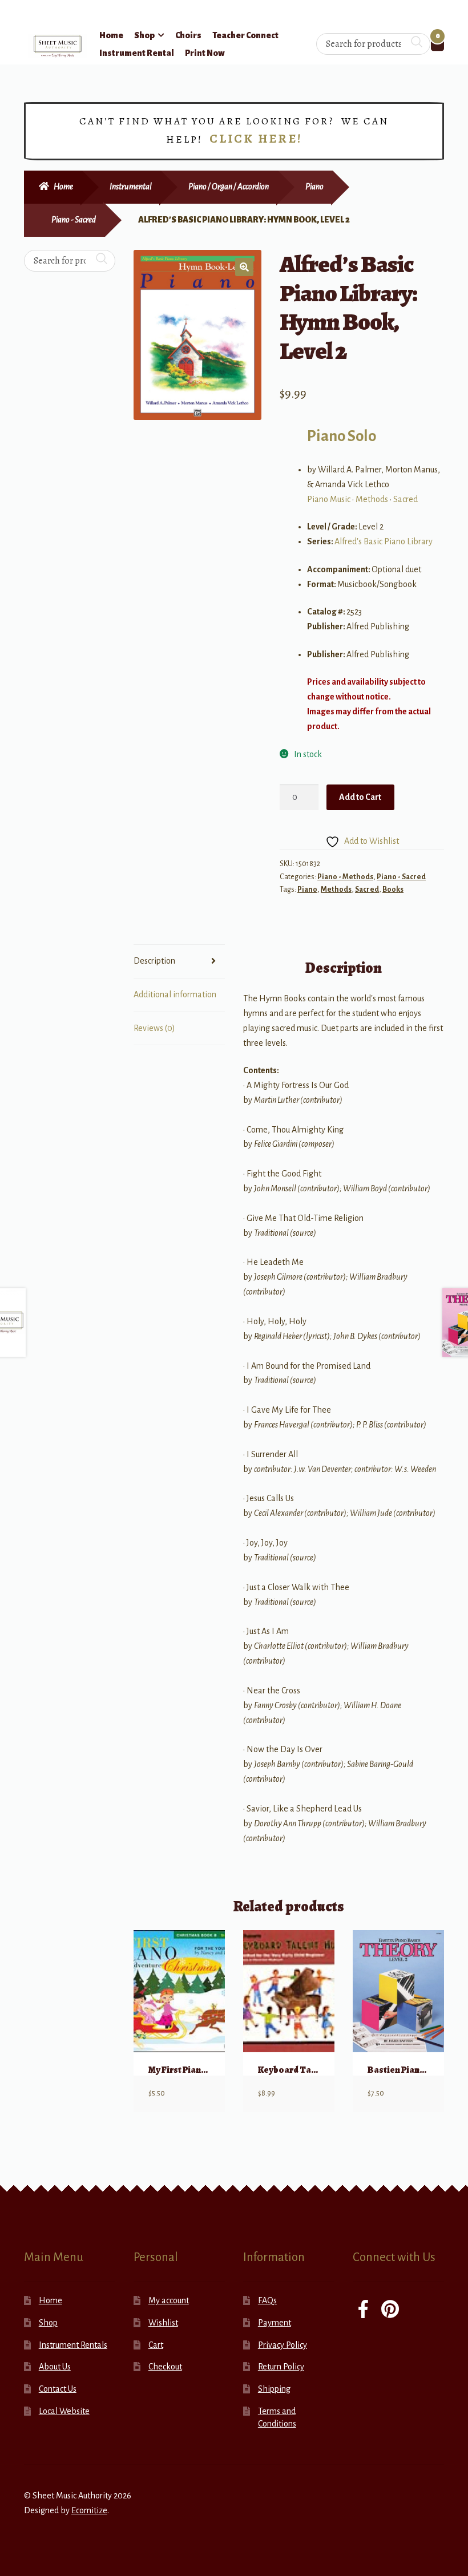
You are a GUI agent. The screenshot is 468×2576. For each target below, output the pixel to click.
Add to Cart (360, 797)
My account (169, 2300)
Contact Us (58, 2389)
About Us (55, 2367)
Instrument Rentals (73, 2345)
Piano (314, 187)
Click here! (256, 139)
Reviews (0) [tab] (154, 1028)
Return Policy (281, 2367)
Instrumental (131, 187)
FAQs (267, 2300)
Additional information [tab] (175, 994)
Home (111, 35)
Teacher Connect (245, 35)
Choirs (188, 35)
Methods (372, 499)
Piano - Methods (345, 877)
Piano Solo (342, 436)
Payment (275, 2323)
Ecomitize (89, 2510)
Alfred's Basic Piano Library (384, 541)
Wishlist (163, 2323)
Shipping (274, 2389)
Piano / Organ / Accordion (229, 187)
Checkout (165, 2367)
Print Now (205, 53)
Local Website (64, 2411)
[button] (244, 267)
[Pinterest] (390, 2310)
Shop (144, 35)
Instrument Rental (137, 53)
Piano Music (329, 499)
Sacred (406, 499)
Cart (156, 2345)
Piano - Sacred (74, 220)
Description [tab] (154, 961)
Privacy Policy (283, 2345)
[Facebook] (363, 2310)
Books (393, 889)
